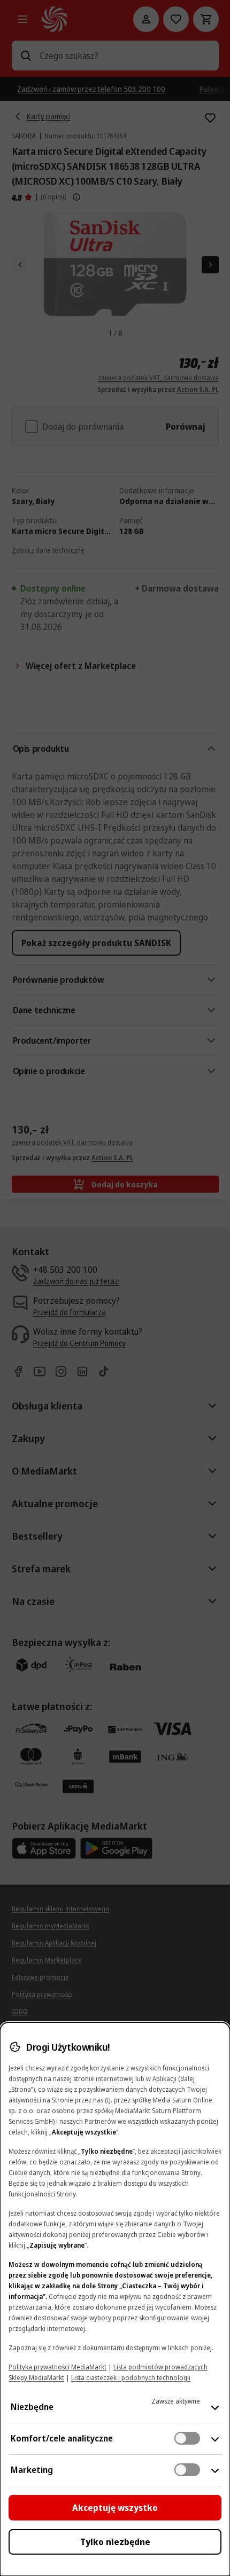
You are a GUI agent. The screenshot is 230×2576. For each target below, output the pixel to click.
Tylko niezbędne (115, 2542)
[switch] (187, 2438)
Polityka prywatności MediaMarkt (57, 2367)
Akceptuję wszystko (115, 2508)
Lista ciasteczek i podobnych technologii (131, 2378)
